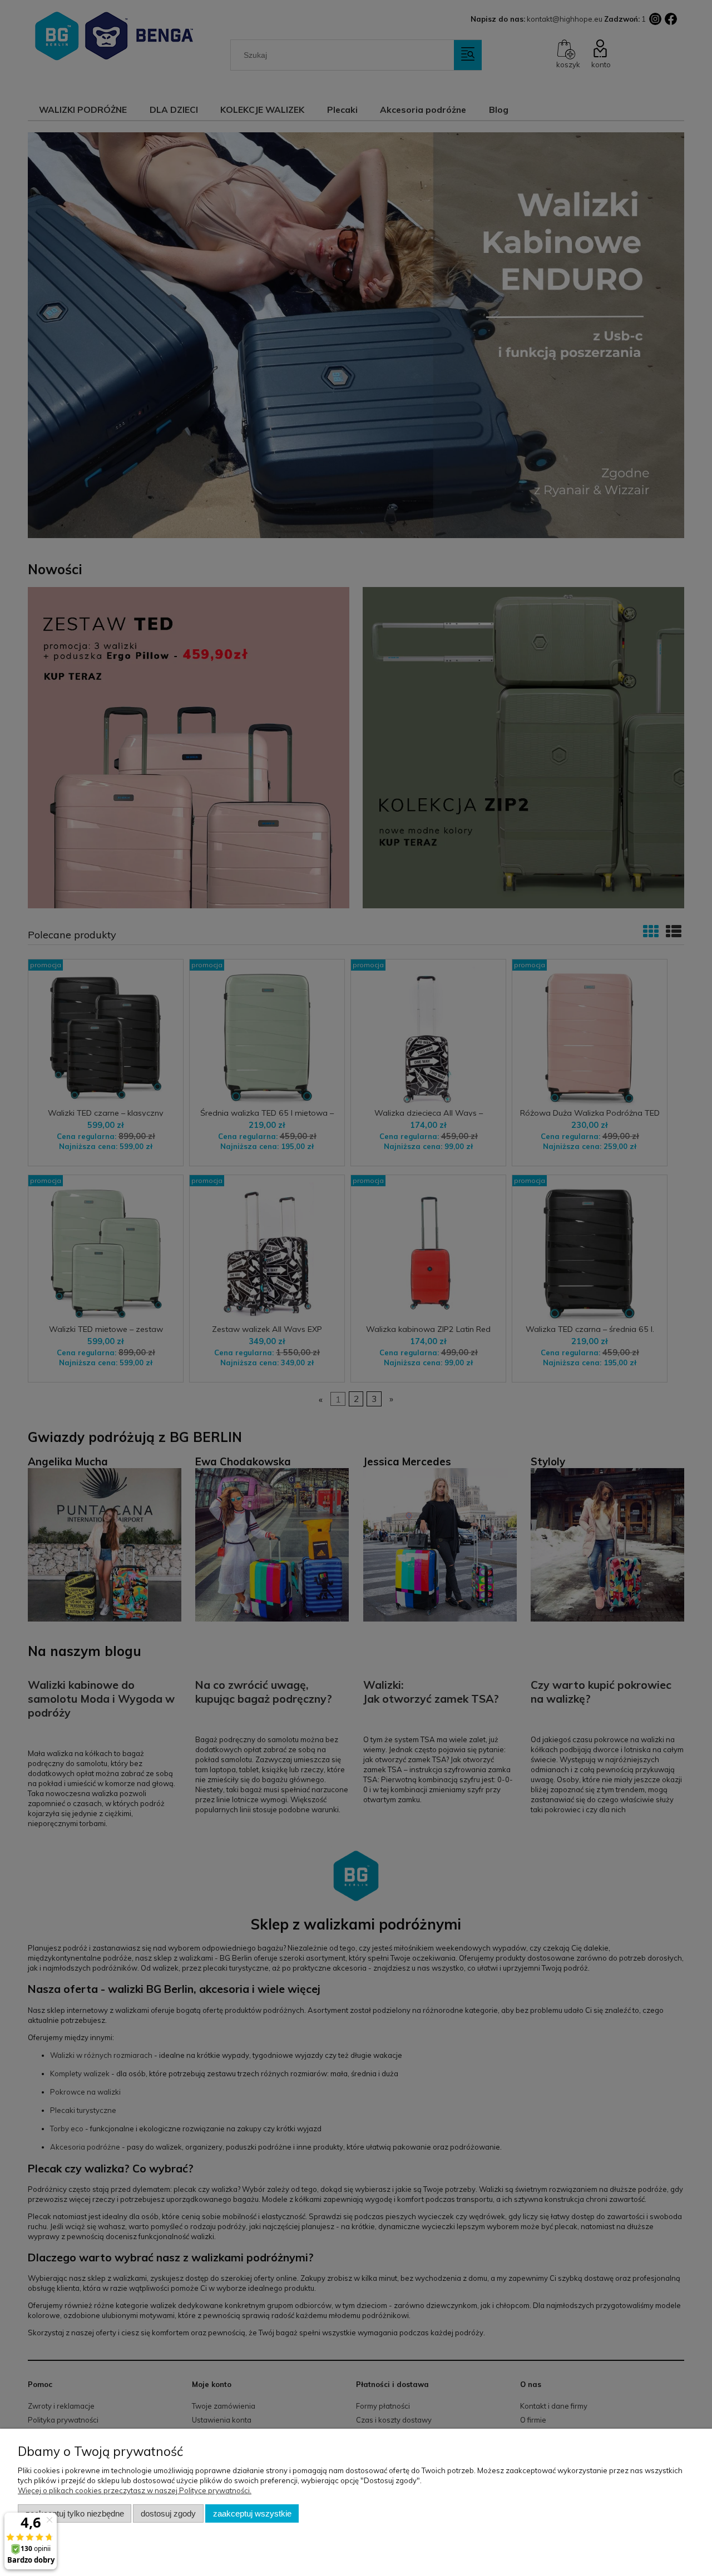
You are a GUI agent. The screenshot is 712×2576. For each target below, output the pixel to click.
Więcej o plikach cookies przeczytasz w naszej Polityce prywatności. (135, 2490)
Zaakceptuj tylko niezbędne (75, 2513)
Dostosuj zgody (168, 2513)
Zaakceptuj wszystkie (252, 2513)
